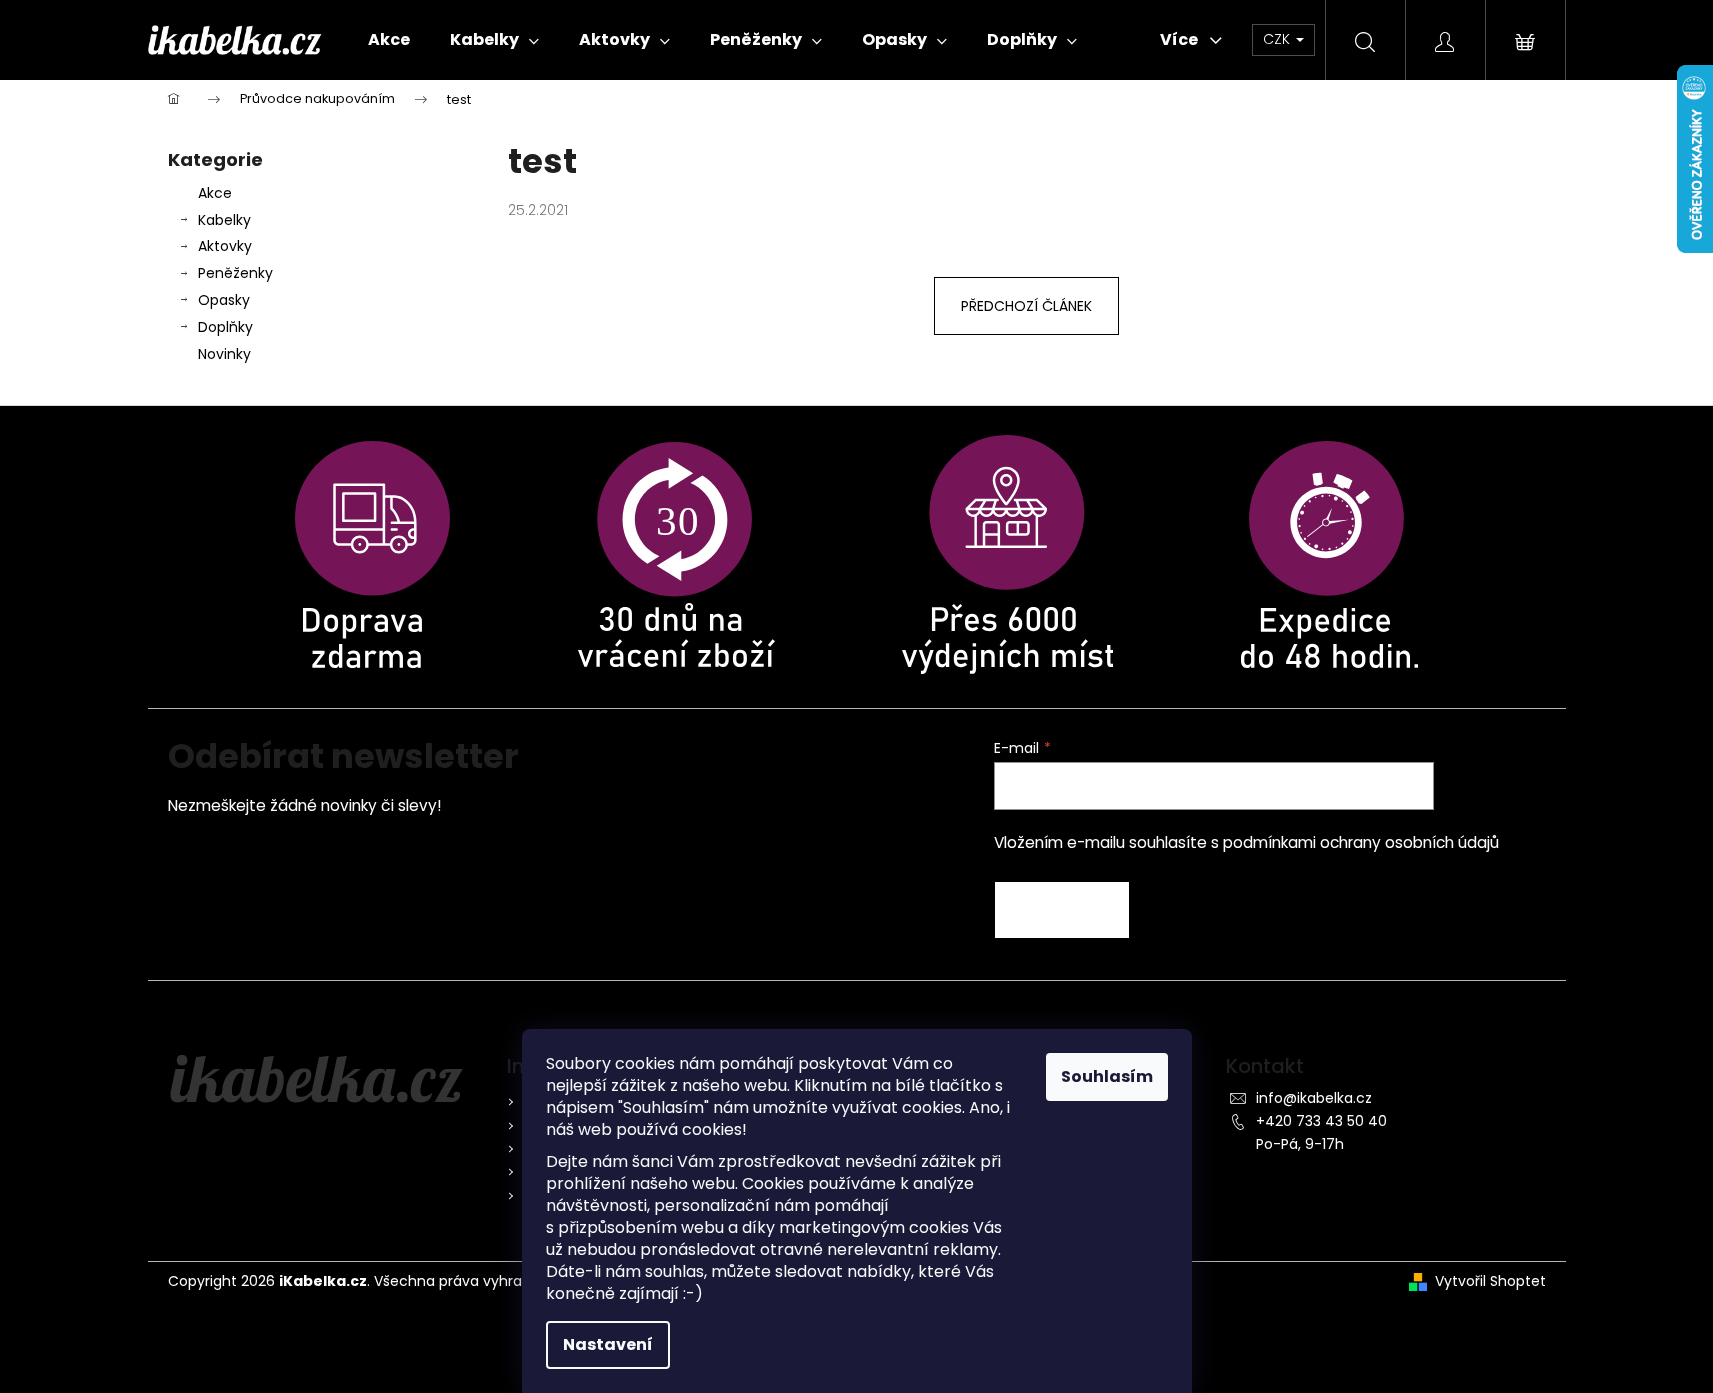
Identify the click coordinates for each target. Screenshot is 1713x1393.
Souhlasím (1107, 1076)
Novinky (224, 354)
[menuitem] (389, 40)
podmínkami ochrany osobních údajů (1361, 842)
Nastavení (608, 1344)
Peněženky (235, 273)
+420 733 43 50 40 (1321, 1121)
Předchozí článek (1026, 306)
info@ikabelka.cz (1314, 1098)
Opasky (224, 300)
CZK (1278, 39)
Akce (215, 193)
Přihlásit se (1062, 910)
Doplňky (225, 327)
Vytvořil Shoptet (1490, 1281)
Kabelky (224, 220)
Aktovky (225, 246)
